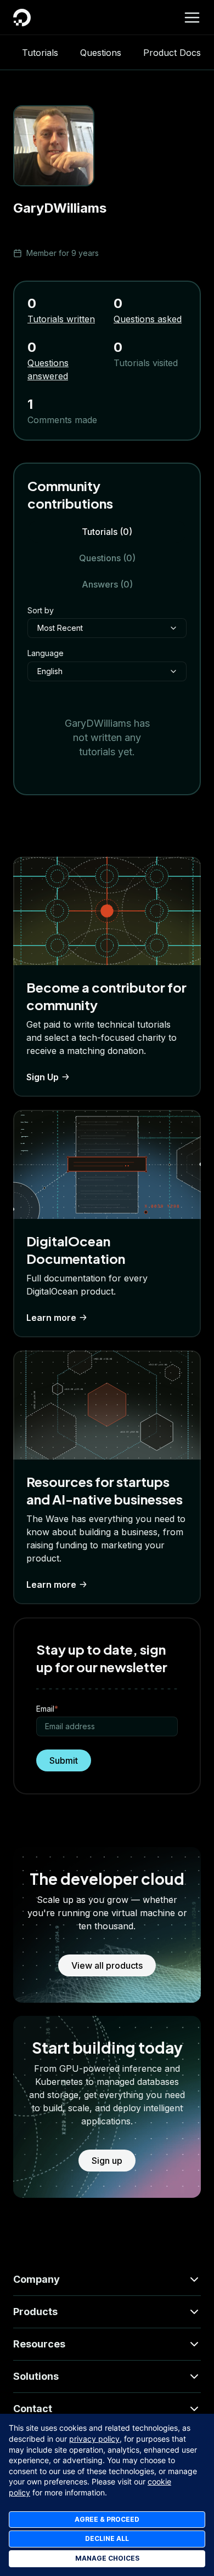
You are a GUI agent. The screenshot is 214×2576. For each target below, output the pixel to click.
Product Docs (172, 53)
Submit (64, 1760)
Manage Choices (107, 2558)
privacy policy (94, 2439)
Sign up (107, 2161)
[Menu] (192, 18)
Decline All (107, 2538)
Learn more (51, 1318)
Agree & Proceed (107, 2519)
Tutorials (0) (107, 532)
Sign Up (43, 1077)
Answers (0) (107, 584)
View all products (107, 1965)
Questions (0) (107, 558)
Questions (101, 53)
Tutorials (40, 53)
